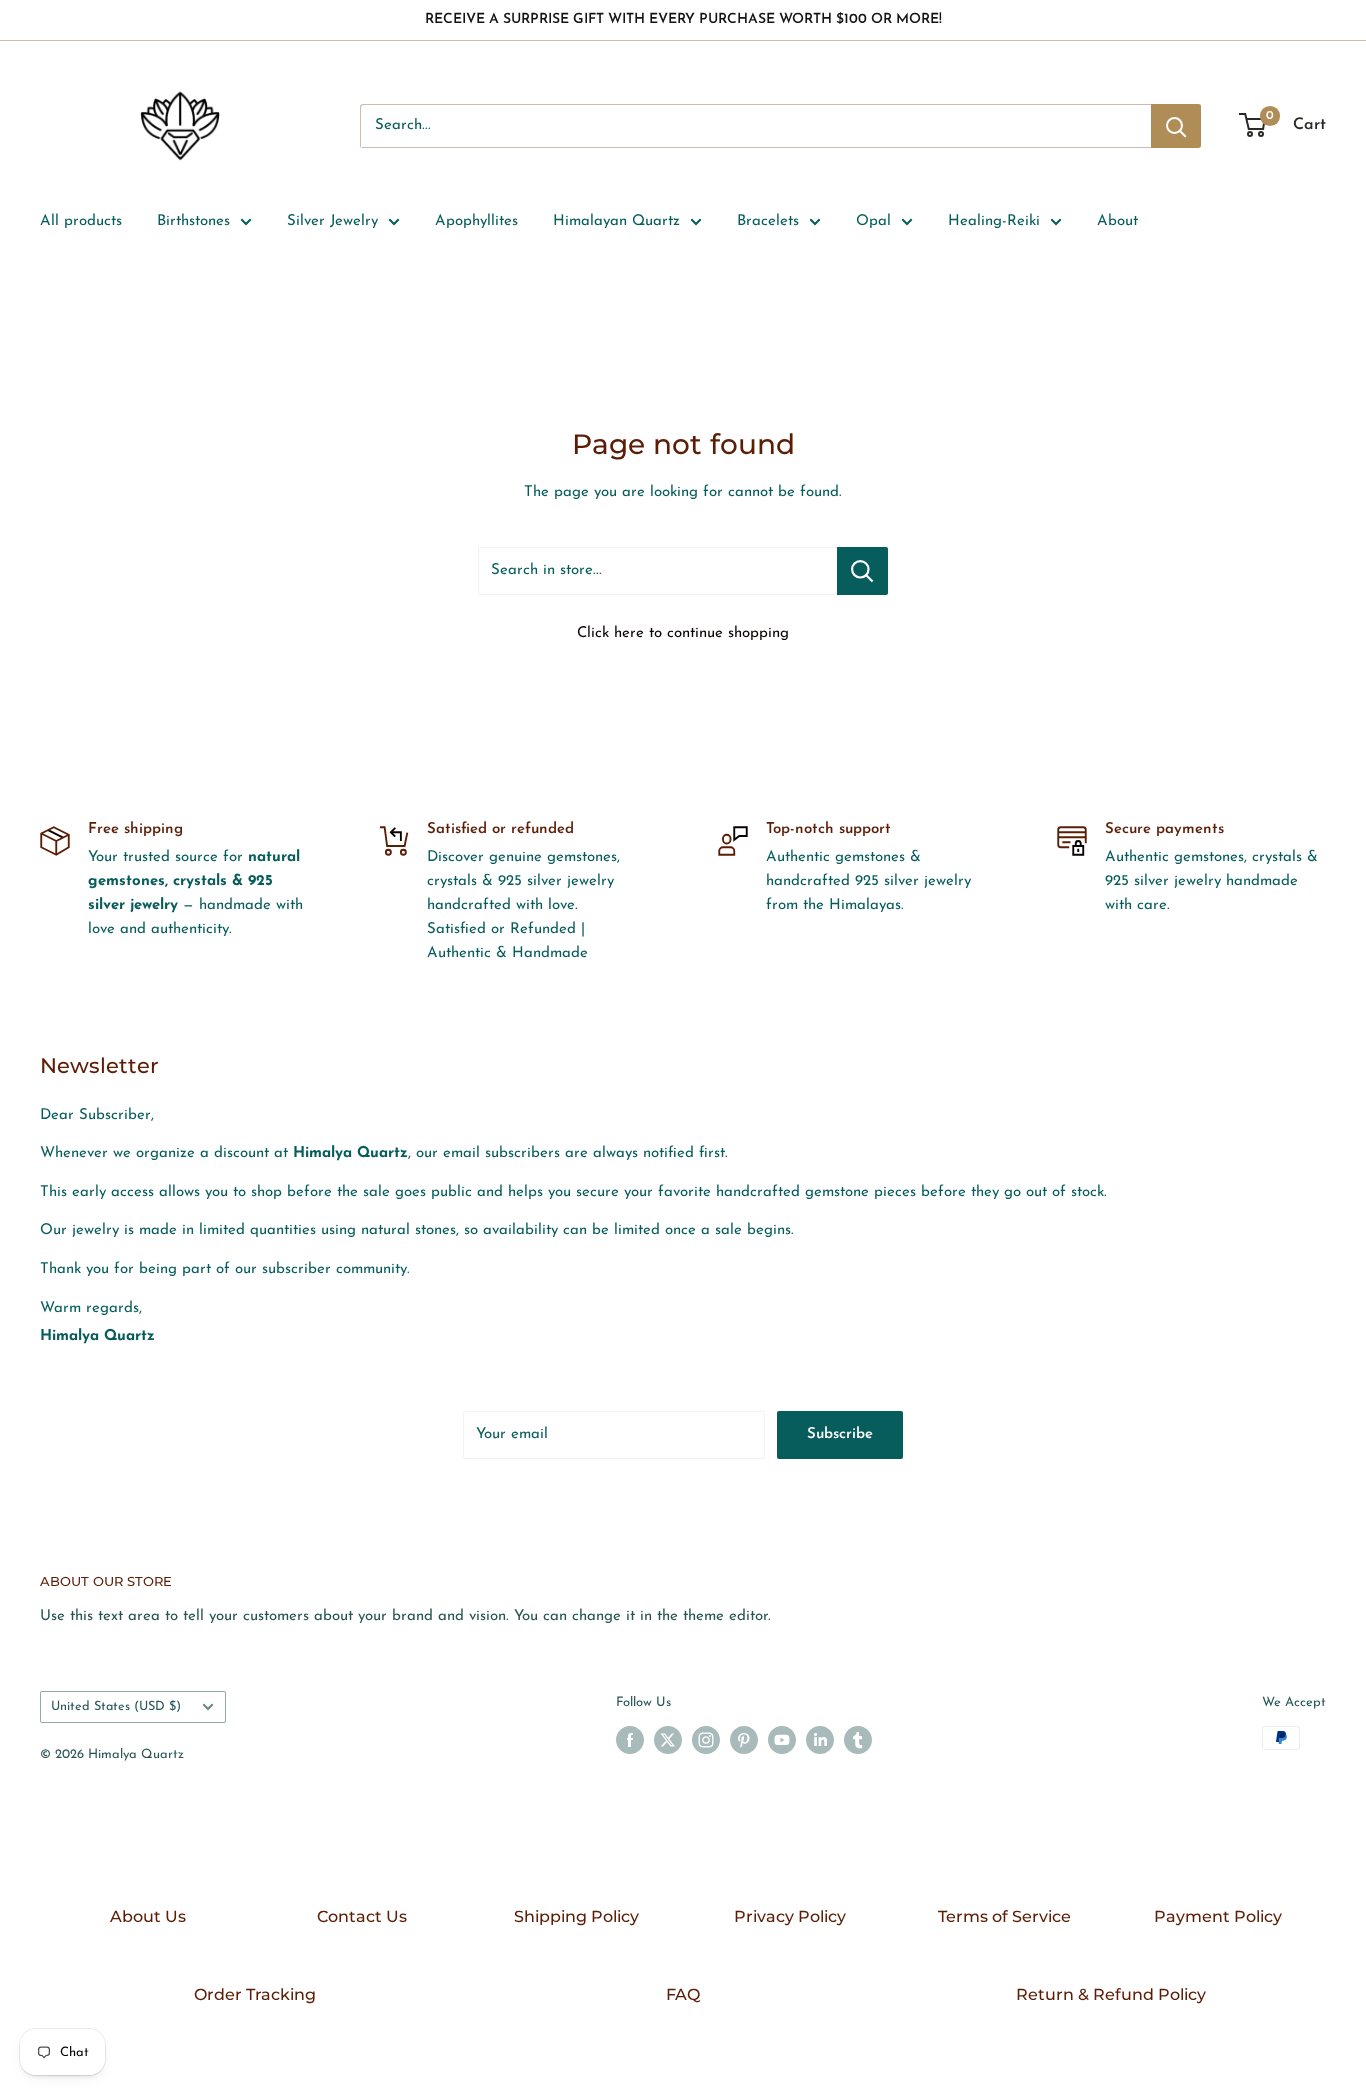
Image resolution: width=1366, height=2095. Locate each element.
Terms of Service (1004, 1916)
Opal (873, 221)
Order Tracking (255, 1994)
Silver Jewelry (332, 221)
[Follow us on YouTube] (782, 1740)
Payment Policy (1218, 1916)
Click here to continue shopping (683, 633)
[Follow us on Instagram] (706, 1740)
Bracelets (768, 221)
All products (81, 221)
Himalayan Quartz (616, 221)
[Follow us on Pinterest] (744, 1740)
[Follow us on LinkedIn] (820, 1740)
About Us (148, 1916)
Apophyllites (476, 221)
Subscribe (840, 1434)
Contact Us (362, 1916)
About (1117, 221)
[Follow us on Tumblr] (858, 1740)
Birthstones (193, 221)
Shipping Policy (576, 1916)
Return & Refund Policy (1111, 1994)
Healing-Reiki (994, 221)
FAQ (683, 1994)
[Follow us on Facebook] (630, 1740)
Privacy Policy (790, 1916)
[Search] (1176, 126)
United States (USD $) (116, 1706)
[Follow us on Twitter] (668, 1740)
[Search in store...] (862, 571)
